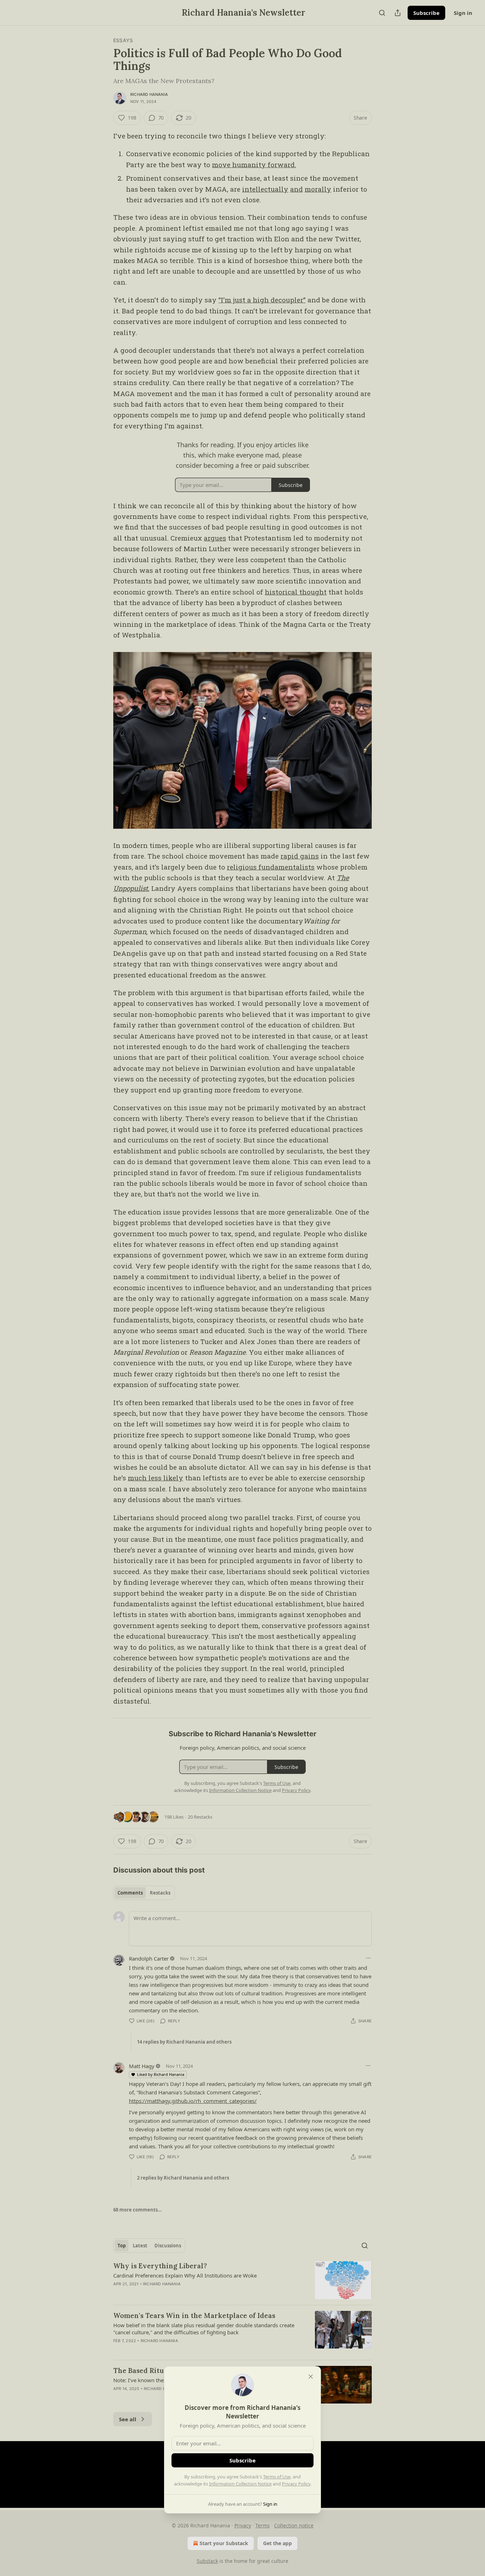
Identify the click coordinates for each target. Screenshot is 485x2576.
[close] (311, 2377)
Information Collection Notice (240, 2484)
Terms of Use (277, 2477)
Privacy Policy (296, 2484)
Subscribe (243, 2460)
